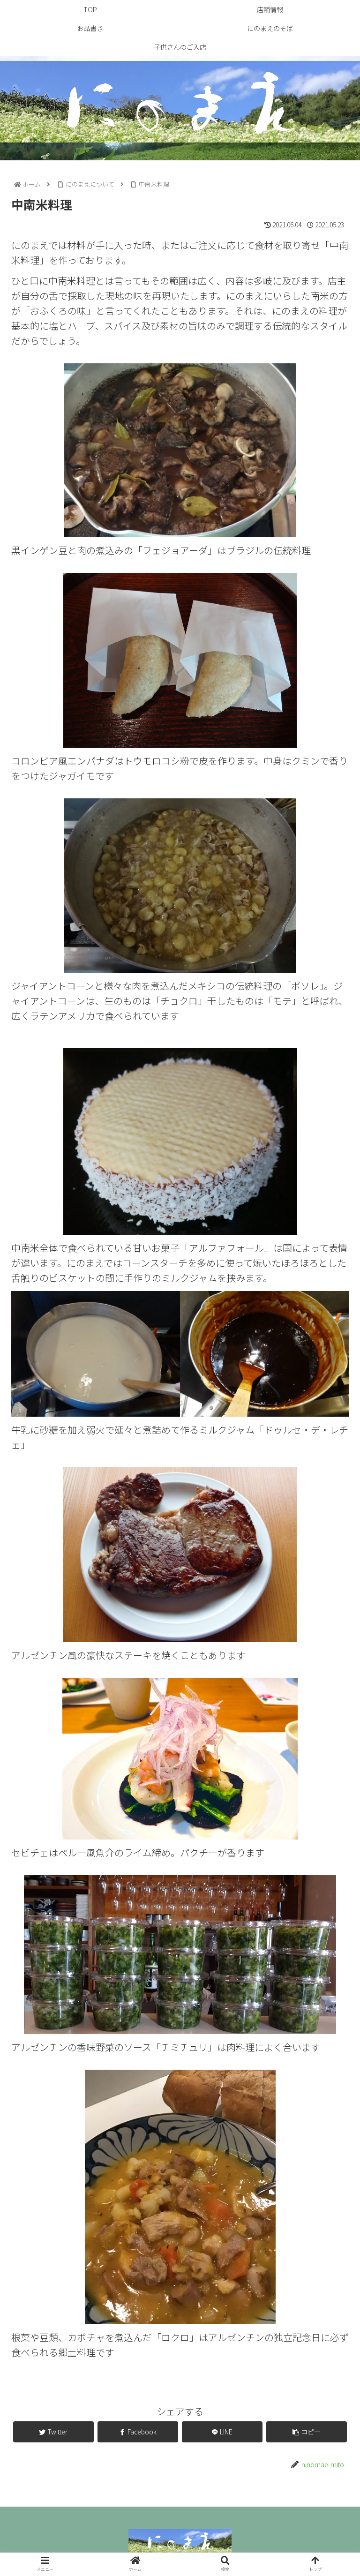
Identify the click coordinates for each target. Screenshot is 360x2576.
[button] (332, 1493)
